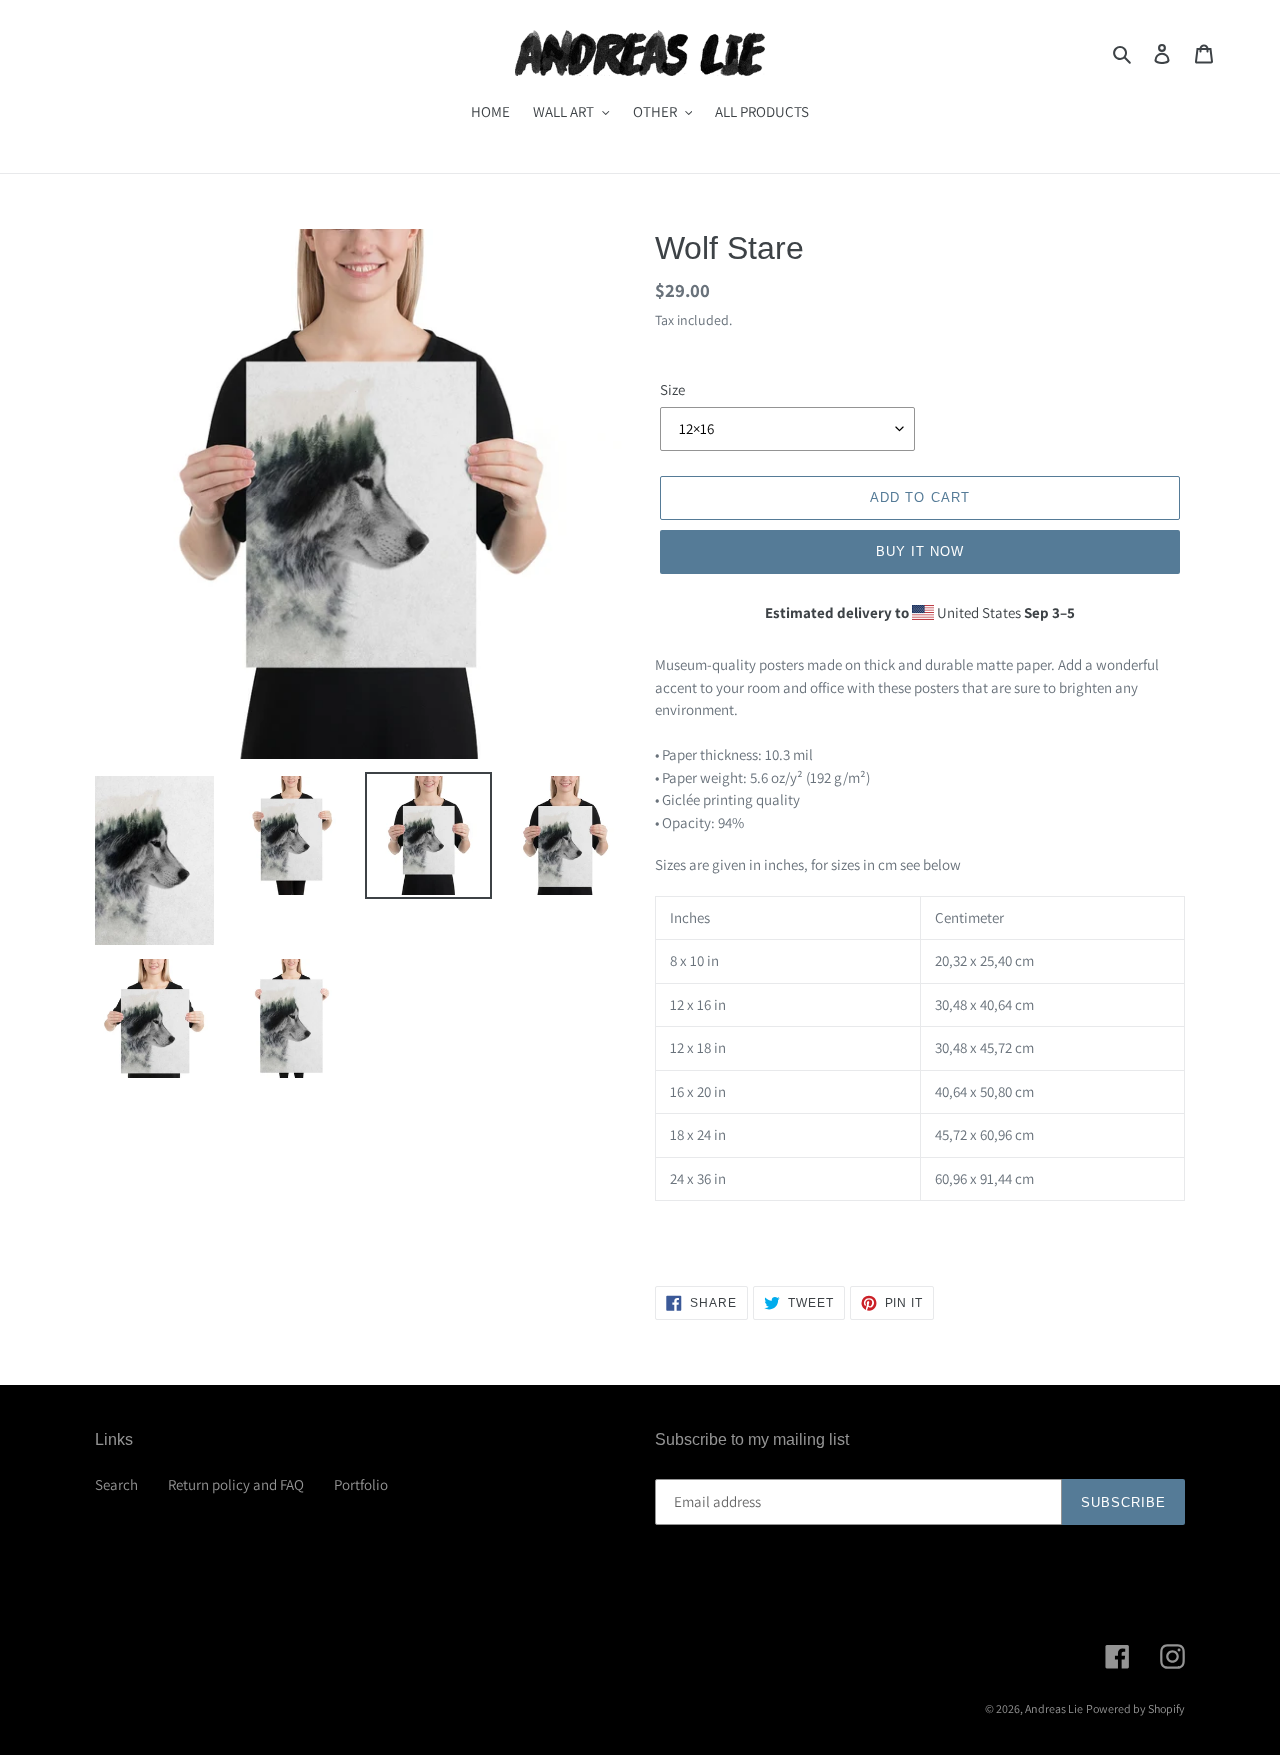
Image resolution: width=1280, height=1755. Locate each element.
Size (672, 389)
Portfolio (361, 1484)
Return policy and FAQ (236, 1484)
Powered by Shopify (1135, 1708)
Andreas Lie (1054, 1708)
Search (116, 1484)
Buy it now (920, 551)
